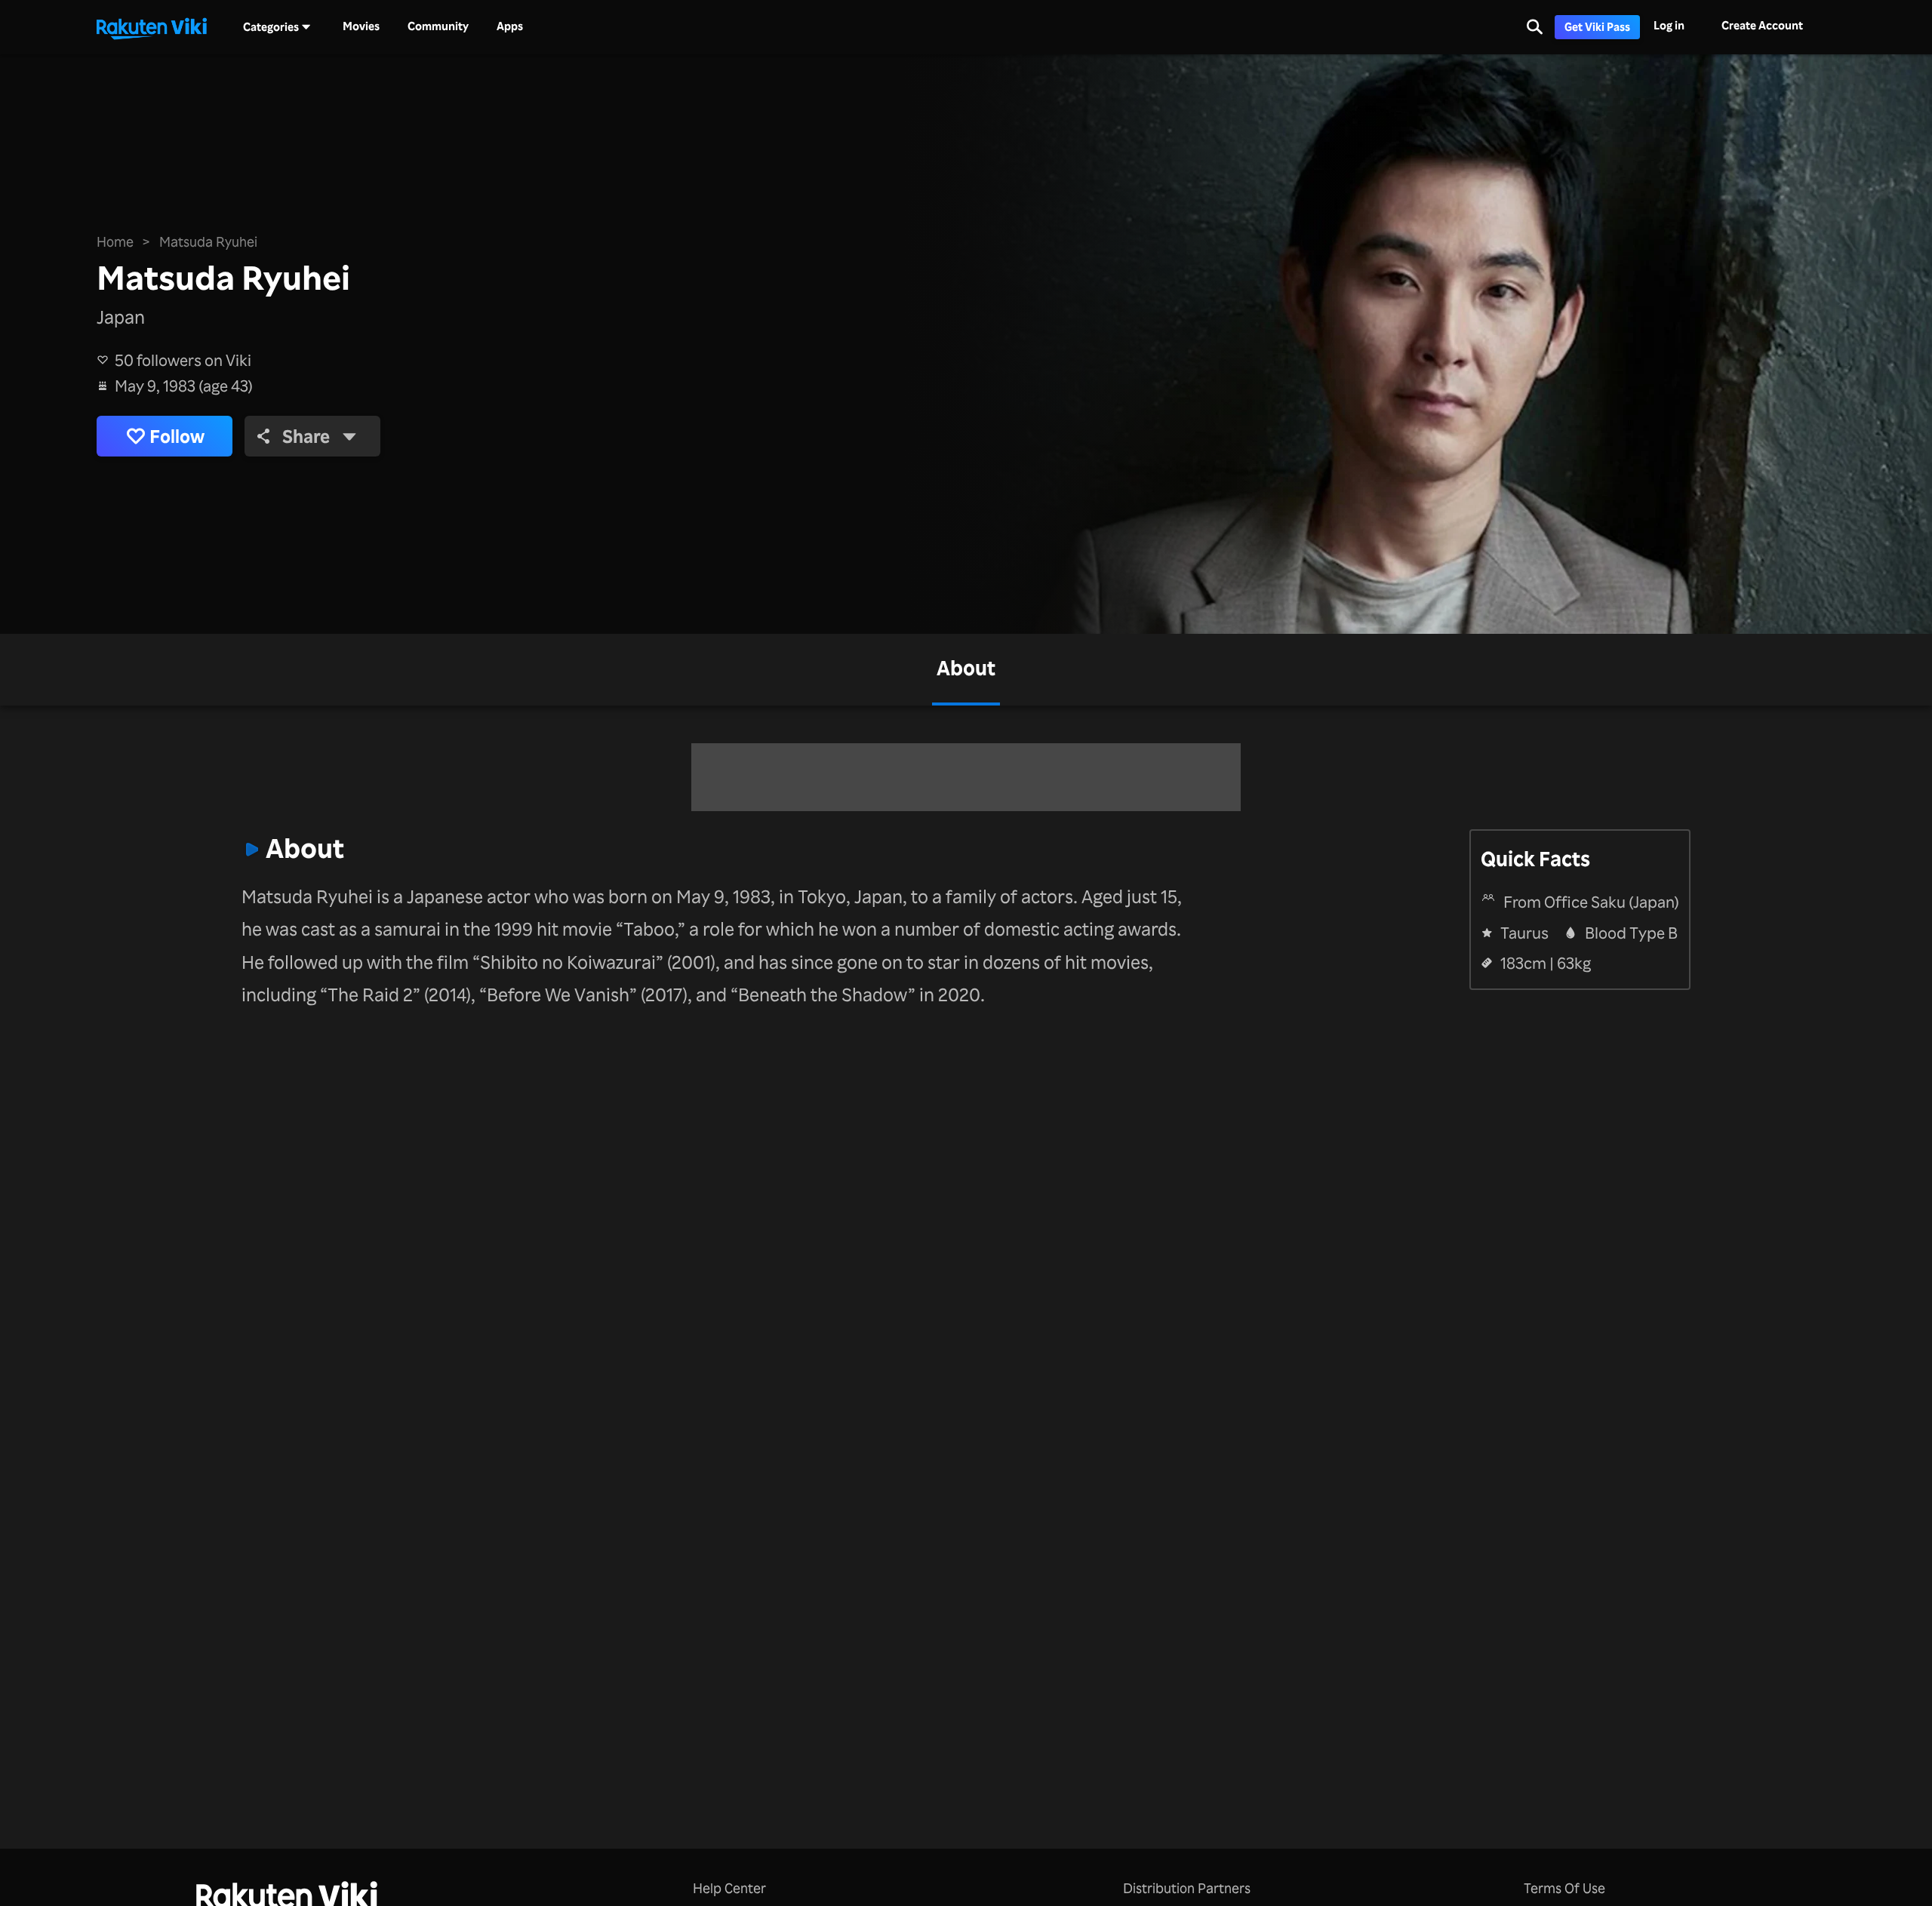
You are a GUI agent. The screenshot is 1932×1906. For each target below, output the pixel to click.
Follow (177, 436)
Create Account (1762, 25)
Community (438, 26)
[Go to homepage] (152, 27)
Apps (510, 26)
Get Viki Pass (1597, 27)
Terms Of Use (1564, 1888)
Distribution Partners (1187, 1888)
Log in (1669, 25)
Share (306, 436)
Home (115, 241)
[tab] (966, 670)
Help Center (729, 1888)
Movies (361, 26)
